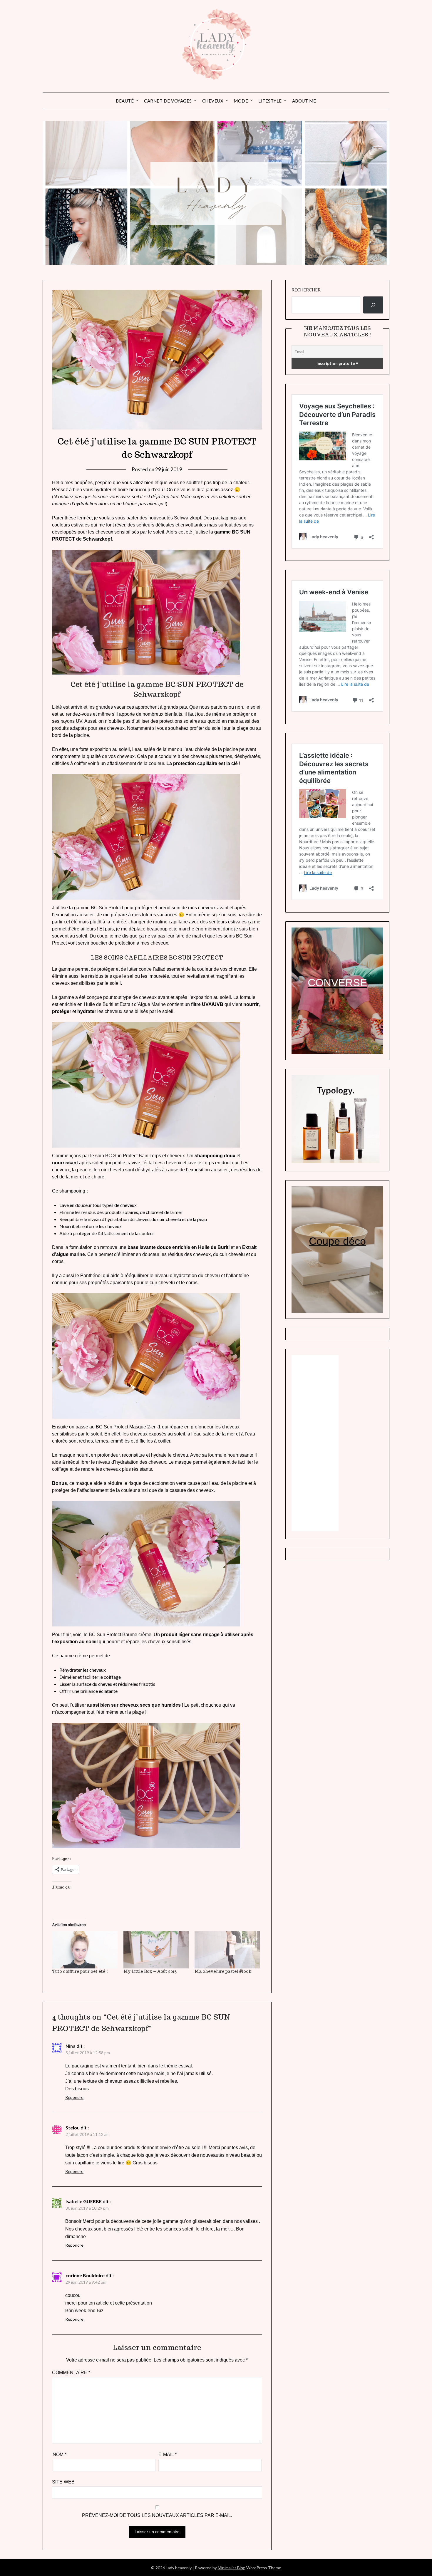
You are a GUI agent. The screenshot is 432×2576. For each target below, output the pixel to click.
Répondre (74, 2097)
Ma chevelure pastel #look (223, 1971)
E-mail (168, 2455)
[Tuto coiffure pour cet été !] (85, 1950)
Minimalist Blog (232, 2568)
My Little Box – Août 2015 (150, 1971)
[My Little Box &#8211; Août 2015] (156, 1950)
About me (304, 101)
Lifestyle (270, 101)
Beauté (125, 101)
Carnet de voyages (168, 101)
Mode (241, 101)
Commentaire (71, 2373)
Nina (71, 2046)
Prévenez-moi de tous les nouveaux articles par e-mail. (157, 2515)
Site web (63, 2482)
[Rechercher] (373, 305)
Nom (60, 2455)
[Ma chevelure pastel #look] (227, 1950)
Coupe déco (337, 1241)
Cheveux (213, 101)
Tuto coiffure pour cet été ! (80, 1971)
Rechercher (306, 290)
